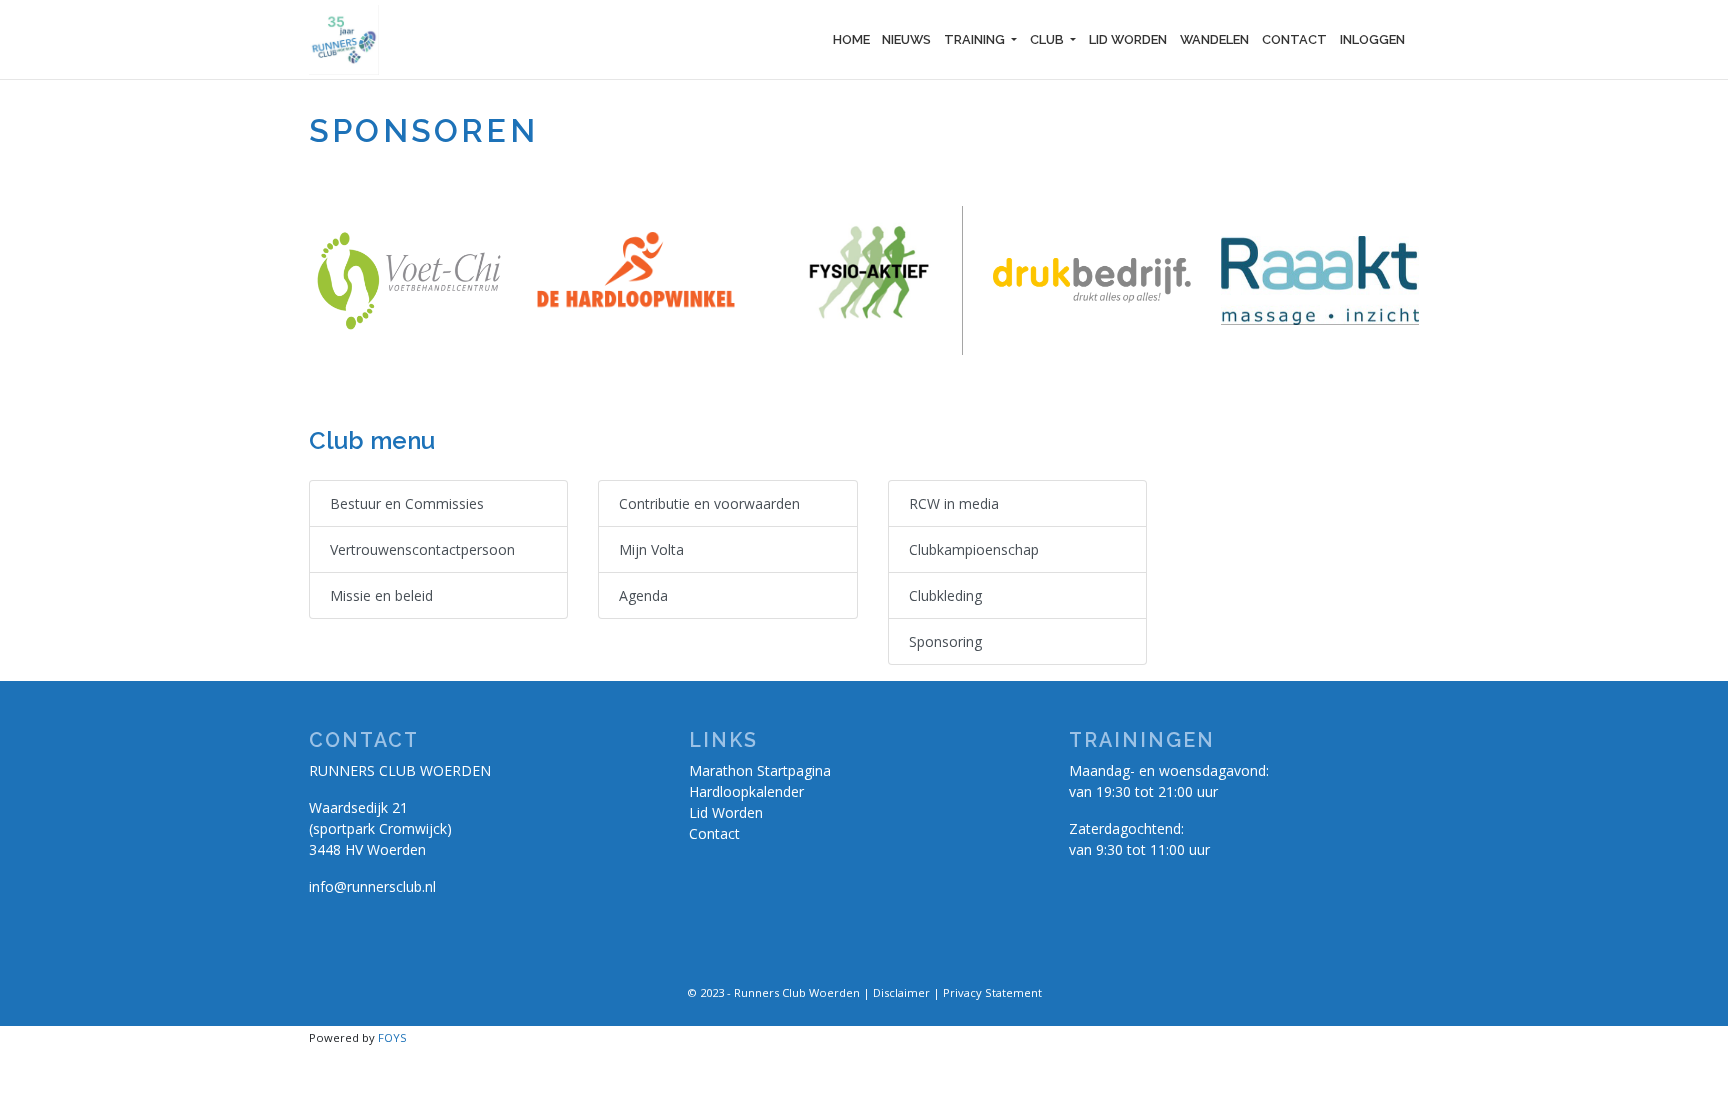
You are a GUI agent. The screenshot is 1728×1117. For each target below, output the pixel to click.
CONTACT (1294, 39)
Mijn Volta (651, 549)
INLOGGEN (1372, 39)
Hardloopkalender (746, 791)
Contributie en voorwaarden (709, 503)
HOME (851, 39)
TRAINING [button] (976, 39)
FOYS (392, 1037)
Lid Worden (726, 812)
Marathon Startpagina (760, 770)
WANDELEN (1214, 39)
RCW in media (954, 503)
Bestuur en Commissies (407, 503)
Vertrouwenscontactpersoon (422, 549)
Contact (714, 833)
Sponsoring (945, 641)
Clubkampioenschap (974, 549)
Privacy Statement (992, 992)
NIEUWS (906, 39)
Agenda (643, 595)
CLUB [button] (1048, 39)
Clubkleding (945, 595)
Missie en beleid (381, 595)
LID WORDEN (1128, 39)
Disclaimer (901, 992)
